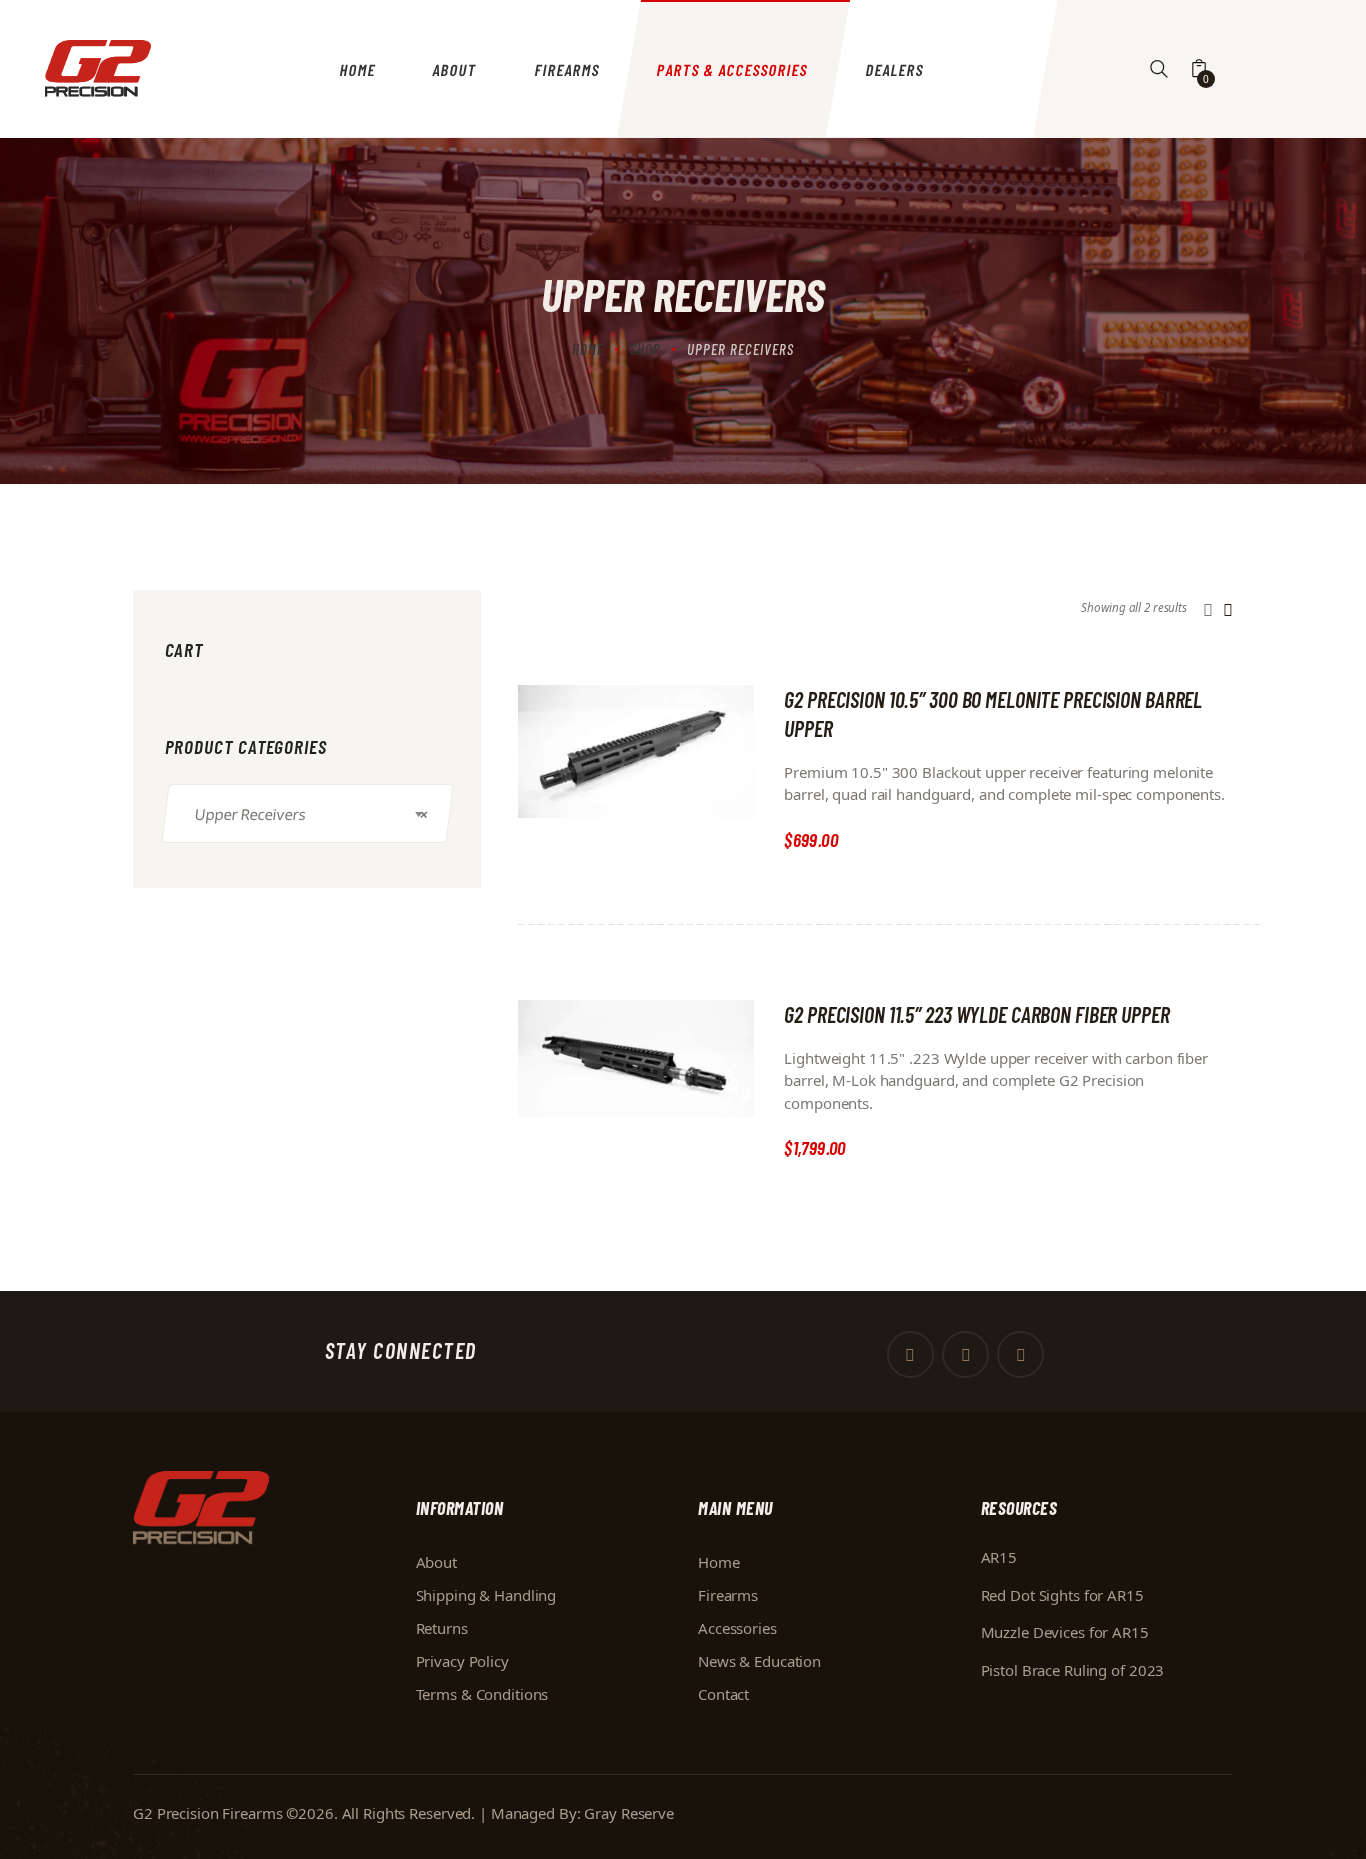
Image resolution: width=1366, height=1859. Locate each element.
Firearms (728, 1595)
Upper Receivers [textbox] (311, 813)
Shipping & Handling (486, 1595)
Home (588, 349)
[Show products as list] (1228, 609)
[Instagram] (1020, 1354)
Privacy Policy (462, 1661)
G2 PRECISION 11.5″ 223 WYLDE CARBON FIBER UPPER (976, 1014)
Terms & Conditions (482, 1694)
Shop (645, 349)
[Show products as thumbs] (1208, 609)
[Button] (1159, 70)
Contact (723, 1694)
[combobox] (307, 813)
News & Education (759, 1661)
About (436, 1562)
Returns (442, 1628)
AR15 (999, 1557)
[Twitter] (965, 1354)
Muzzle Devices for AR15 (1065, 1632)
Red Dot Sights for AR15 (1062, 1595)
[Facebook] (910, 1354)
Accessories (737, 1628)
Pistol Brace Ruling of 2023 (1073, 1670)
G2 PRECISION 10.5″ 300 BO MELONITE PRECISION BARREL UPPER (993, 713)
